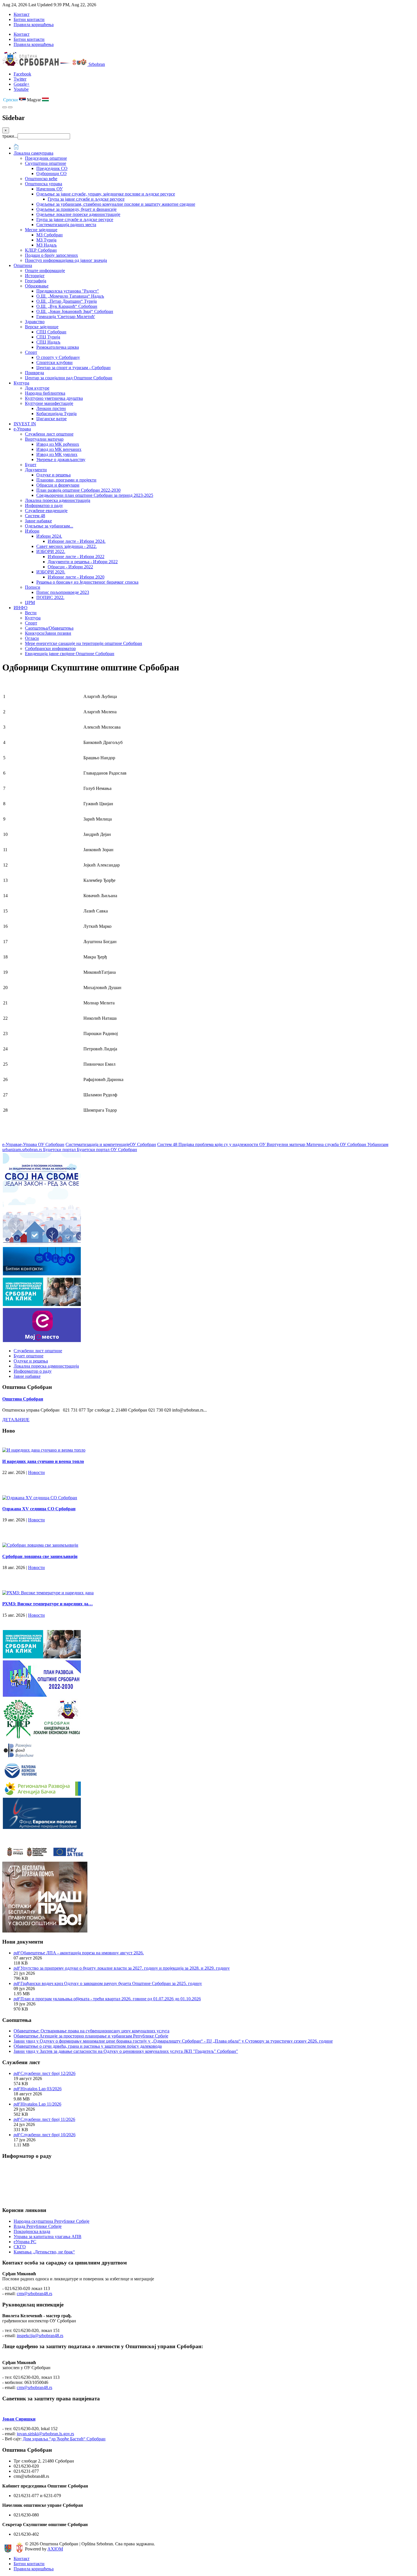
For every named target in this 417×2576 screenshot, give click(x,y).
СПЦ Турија (48, 337)
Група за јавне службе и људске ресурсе (86, 199)
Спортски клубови (54, 362)
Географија (36, 281)
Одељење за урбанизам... (49, 526)
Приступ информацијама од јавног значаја (66, 260)
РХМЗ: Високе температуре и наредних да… (48, 1604)
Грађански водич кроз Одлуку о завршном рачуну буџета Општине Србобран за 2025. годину (111, 1983)
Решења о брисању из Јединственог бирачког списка (87, 582)
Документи (36, 470)
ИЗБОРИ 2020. (51, 572)
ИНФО (21, 608)
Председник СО (52, 168)
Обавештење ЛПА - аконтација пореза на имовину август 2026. (82, 1953)
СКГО (20, 2247)
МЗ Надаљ (47, 245)
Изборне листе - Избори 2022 (76, 557)
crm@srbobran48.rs (34, 2294)
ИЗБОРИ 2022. (51, 551)
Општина (23, 265)
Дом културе (37, 388)
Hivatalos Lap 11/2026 (41, 2104)
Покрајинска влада (32, 2231)
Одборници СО (51, 174)
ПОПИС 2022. (50, 597)
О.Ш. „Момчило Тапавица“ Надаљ (70, 296)
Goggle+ (22, 84)
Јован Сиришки (19, 2419)
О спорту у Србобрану (58, 357)
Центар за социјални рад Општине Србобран (69, 378)
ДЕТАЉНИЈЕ (16, 1420)
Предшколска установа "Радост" (68, 291)
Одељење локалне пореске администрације (78, 214)
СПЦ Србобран (51, 332)
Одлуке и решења (53, 475)
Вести (31, 613)
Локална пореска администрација (58, 500)
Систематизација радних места (66, 225)
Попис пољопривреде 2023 (63, 592)
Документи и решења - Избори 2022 (83, 562)
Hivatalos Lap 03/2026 (41, 2089)
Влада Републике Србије (38, 2226)
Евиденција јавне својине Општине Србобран (70, 654)
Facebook (22, 74)
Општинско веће (41, 179)
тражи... (10, 136)
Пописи (33, 587)
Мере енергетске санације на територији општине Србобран (84, 643)
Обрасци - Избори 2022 (70, 567)
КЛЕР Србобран (41, 250)
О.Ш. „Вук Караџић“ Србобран (67, 306)
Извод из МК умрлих (57, 454)
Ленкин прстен (51, 408)
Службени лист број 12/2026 (48, 2073)
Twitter (20, 79)
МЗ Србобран (50, 235)
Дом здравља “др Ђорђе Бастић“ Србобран (64, 2439)
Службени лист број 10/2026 (48, 2135)
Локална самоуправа (33, 153)
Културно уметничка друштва (54, 398)
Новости (36, 1472)
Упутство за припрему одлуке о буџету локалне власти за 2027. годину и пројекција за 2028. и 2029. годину (125, 1968)
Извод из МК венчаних (59, 449)
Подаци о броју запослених (51, 255)
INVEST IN (25, 424)
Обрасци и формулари (58, 485)
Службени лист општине (49, 434)
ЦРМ (30, 603)
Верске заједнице (42, 327)
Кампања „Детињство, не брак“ (44, 2252)
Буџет (31, 465)
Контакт (22, 14)
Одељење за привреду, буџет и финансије (76, 209)
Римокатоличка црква (58, 347)
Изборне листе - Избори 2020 (76, 577)
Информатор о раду (44, 505)
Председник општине (46, 158)
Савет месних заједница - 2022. (67, 546)
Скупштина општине (46, 163)
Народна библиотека (45, 393)
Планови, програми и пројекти (66, 480)
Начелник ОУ (50, 189)
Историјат (35, 276)
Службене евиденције (46, 511)
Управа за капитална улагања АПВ (48, 2237)
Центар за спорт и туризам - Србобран (73, 368)
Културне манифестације (49, 403)
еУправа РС (25, 2242)
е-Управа (22, 429)
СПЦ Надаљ (48, 342)
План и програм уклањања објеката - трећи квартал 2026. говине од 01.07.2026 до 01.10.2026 (111, 1999)
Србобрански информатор (50, 648)
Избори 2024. (49, 536)
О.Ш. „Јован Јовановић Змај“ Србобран (75, 311)
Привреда (34, 373)
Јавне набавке (38, 521)
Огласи (32, 638)
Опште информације (45, 271)
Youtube (21, 89)
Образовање (37, 286)
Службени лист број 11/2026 (48, 2119)
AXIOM (55, 2549)
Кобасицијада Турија (56, 414)
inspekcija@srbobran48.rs (40, 2336)
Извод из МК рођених (58, 444)
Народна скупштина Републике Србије (51, 2221)
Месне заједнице (41, 230)
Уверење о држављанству (61, 460)
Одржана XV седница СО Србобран (39, 1509)
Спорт (31, 352)
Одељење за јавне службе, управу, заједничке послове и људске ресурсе (106, 194)
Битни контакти (29, 19)
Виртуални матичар (44, 439)
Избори (32, 531)
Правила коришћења (34, 25)
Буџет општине (29, 1356)
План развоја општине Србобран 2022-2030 (78, 490)
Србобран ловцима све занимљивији (40, 1556)
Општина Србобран (23, 1399)
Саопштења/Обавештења (49, 628)
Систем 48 (35, 516)
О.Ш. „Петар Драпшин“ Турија (67, 301)
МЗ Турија (46, 240)
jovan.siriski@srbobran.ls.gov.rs (45, 2434)
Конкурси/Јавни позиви (48, 633)
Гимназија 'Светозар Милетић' (66, 317)
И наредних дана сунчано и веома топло (43, 1461)
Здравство (35, 322)
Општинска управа (44, 184)
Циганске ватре (51, 419)
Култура (21, 383)
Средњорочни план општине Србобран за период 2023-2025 (95, 495)
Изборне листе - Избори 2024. (77, 541)
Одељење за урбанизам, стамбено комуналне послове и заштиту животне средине (116, 204)
